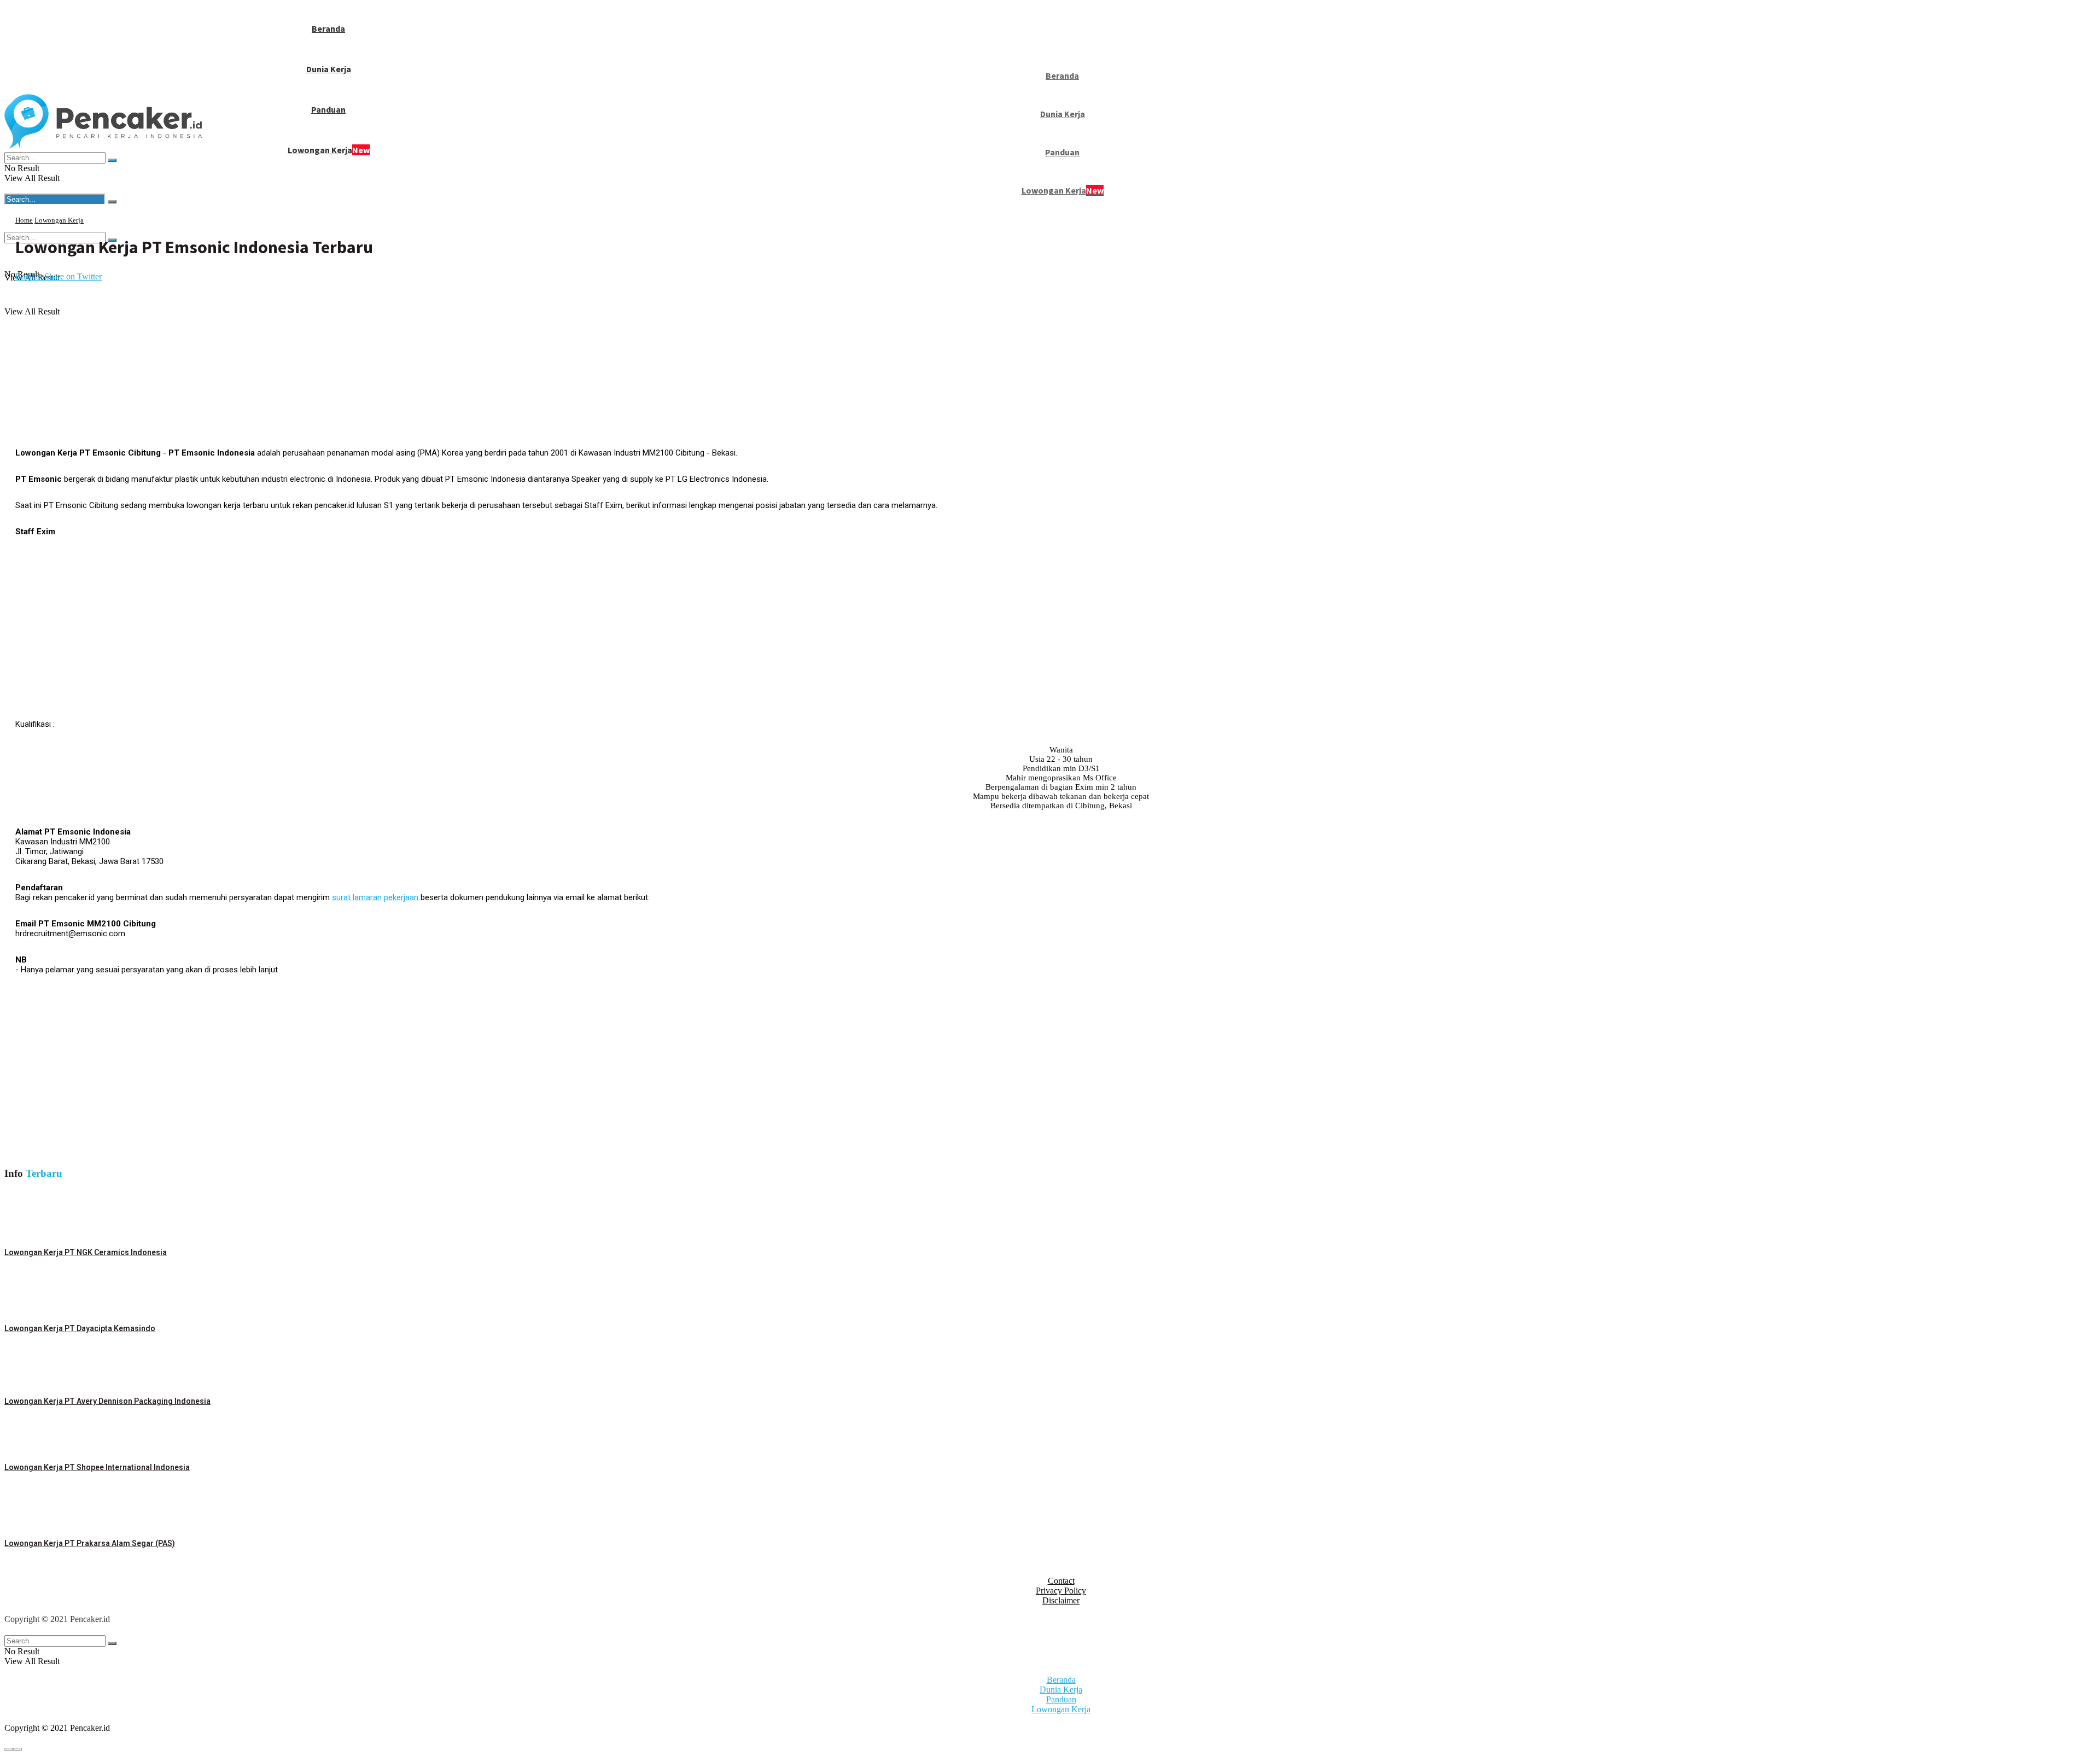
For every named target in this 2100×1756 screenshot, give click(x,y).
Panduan (328, 109)
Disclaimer (1061, 1600)
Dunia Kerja (329, 69)
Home (24, 220)
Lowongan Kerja (329, 150)
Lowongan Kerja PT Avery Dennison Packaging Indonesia (107, 1401)
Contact (1061, 1581)
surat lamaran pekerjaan (375, 897)
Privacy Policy (1061, 1591)
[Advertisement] (220, 364)
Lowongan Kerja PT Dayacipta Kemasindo (80, 1328)
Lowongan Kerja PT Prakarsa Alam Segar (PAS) (90, 1543)
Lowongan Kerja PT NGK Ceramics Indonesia (86, 1252)
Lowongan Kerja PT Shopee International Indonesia (97, 1467)
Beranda (328, 28)
